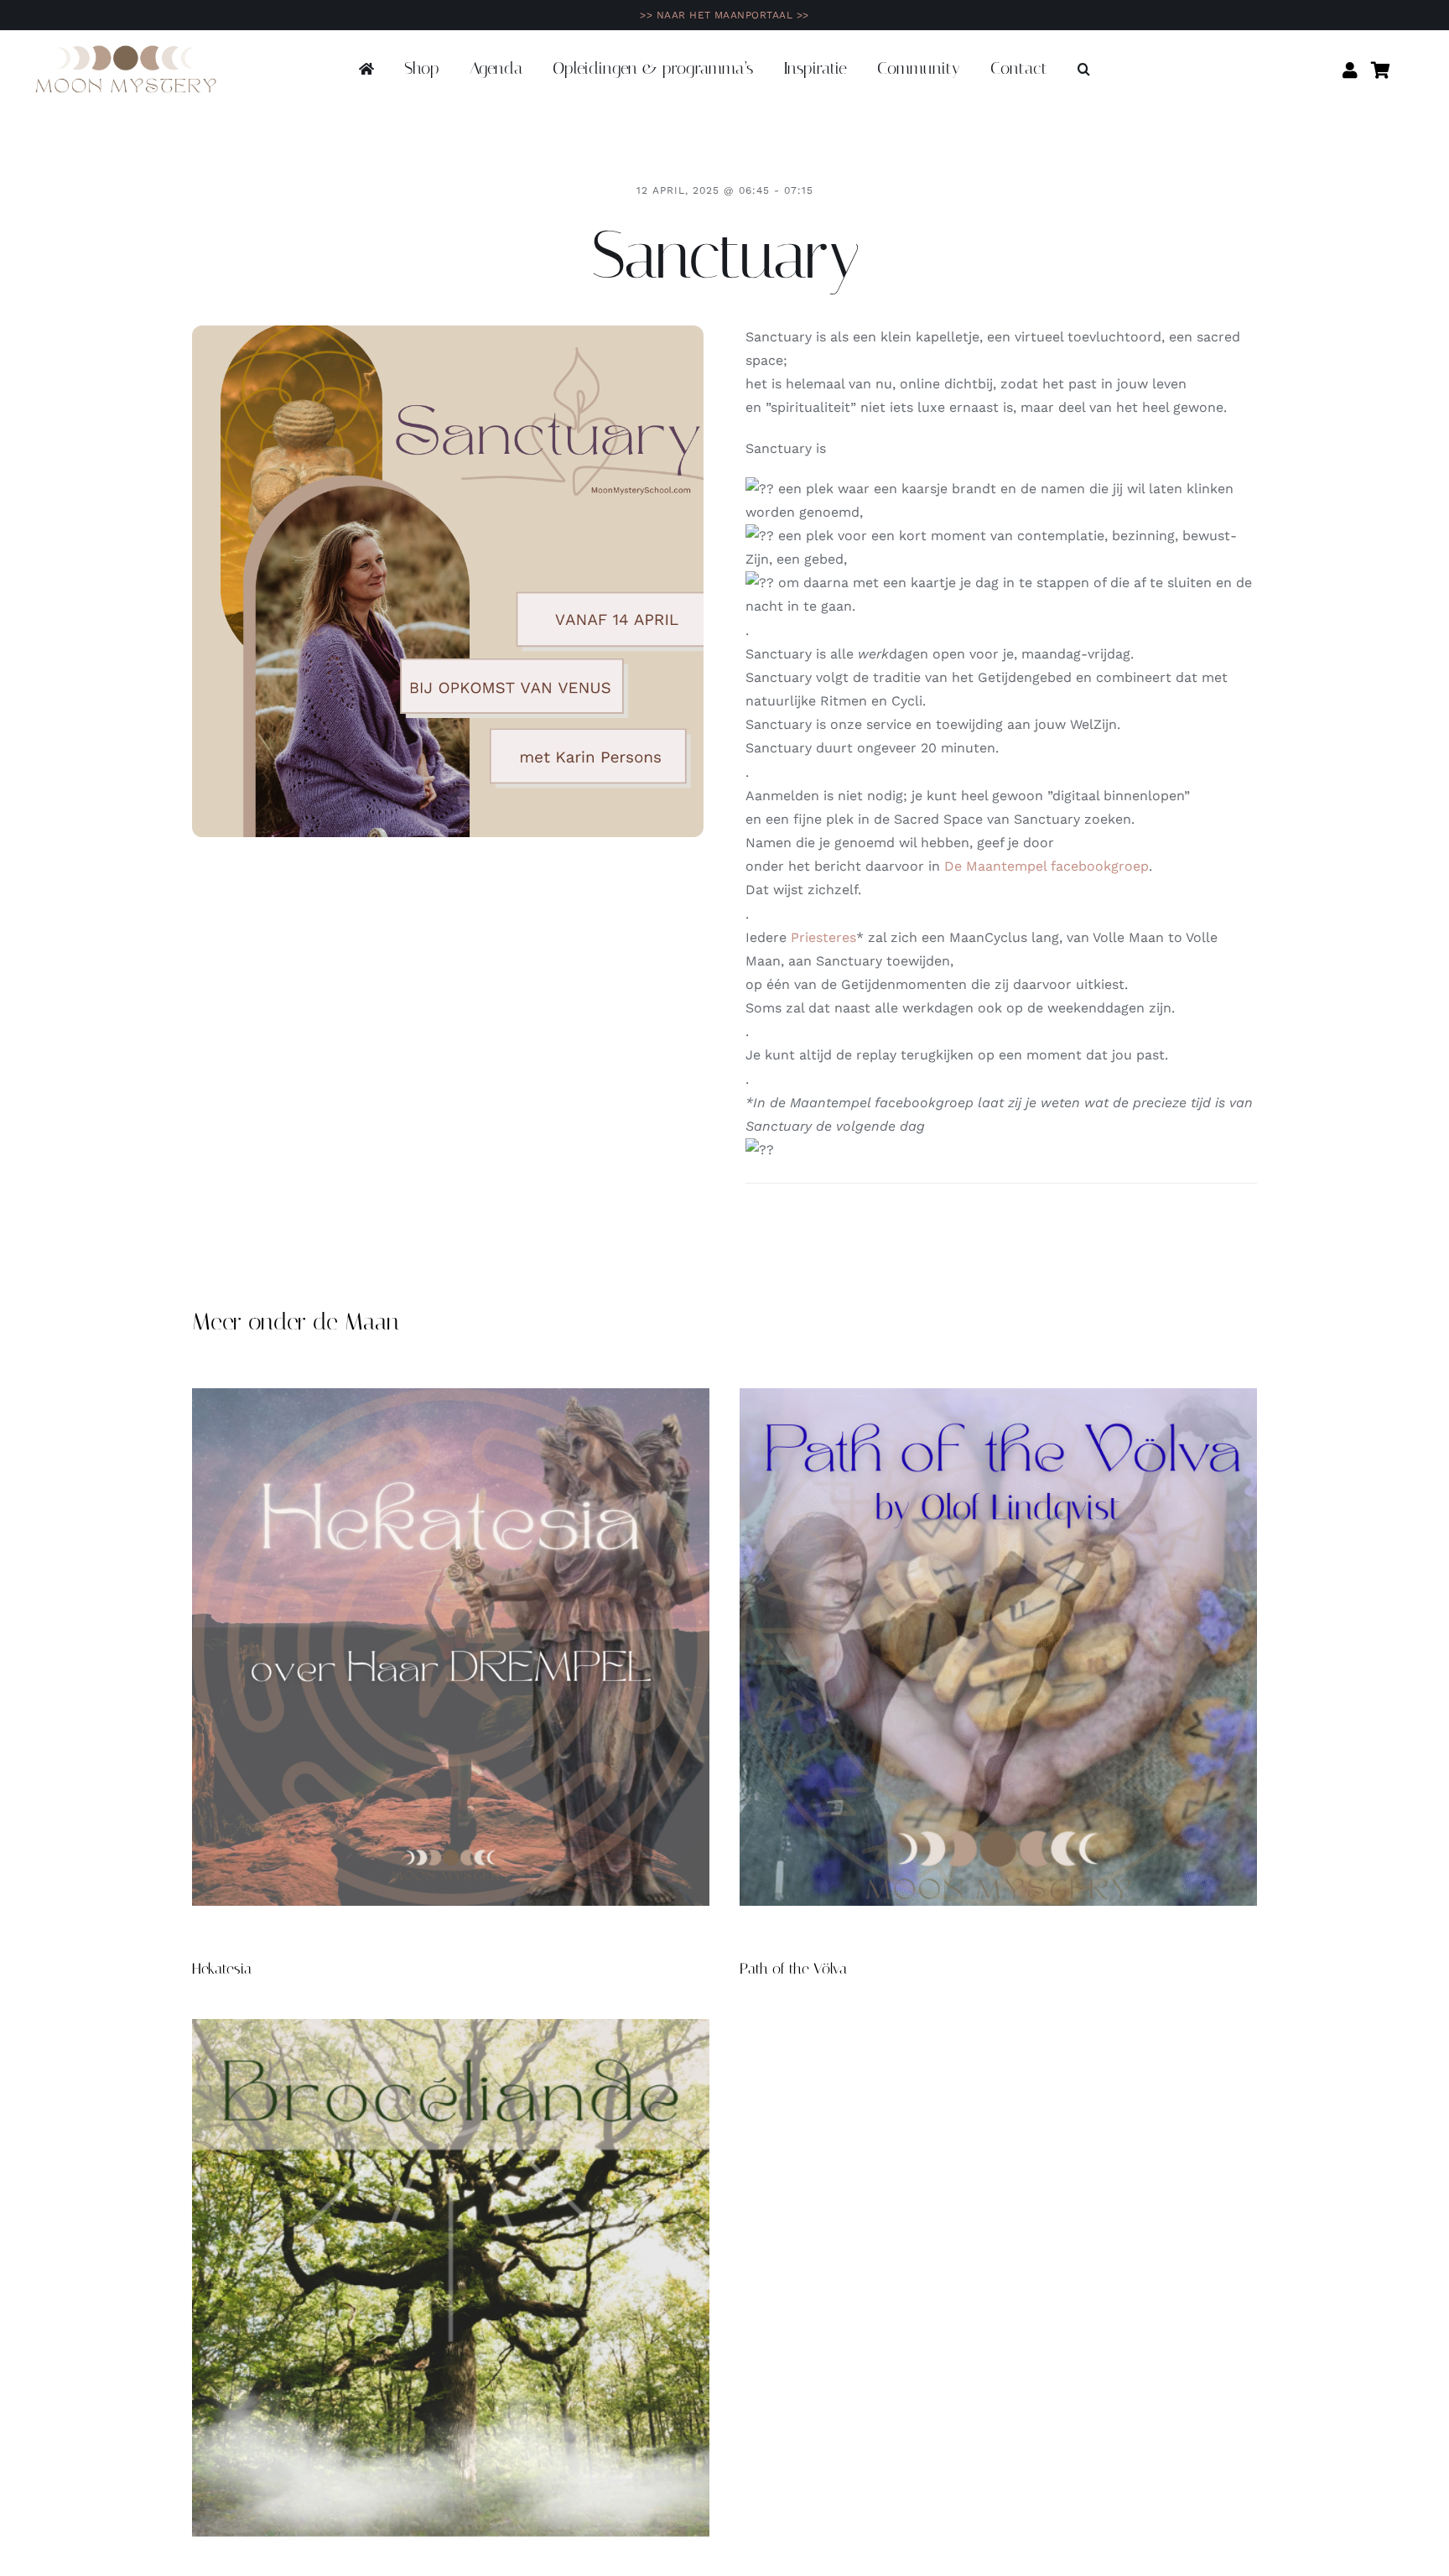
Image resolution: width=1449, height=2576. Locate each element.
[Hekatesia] (451, 1647)
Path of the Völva (793, 1969)
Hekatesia (222, 1969)
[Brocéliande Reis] (451, 2278)
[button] (1084, 70)
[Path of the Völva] (998, 1647)
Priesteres (823, 937)
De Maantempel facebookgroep (1046, 866)
